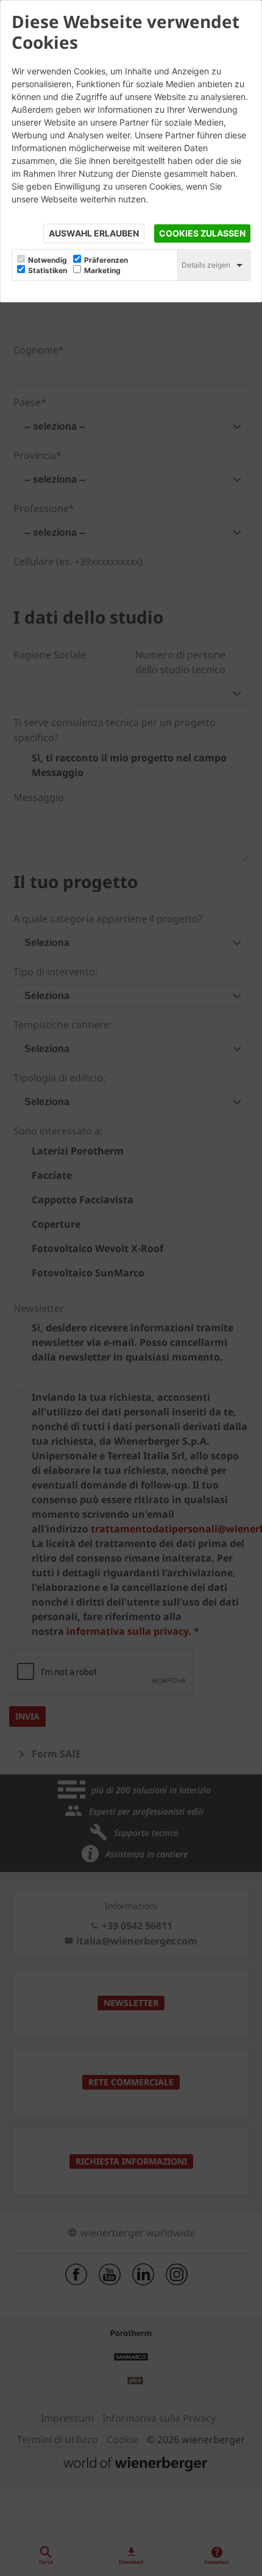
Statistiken (48, 271)
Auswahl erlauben (94, 233)
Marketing (102, 271)
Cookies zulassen (202, 233)
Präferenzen (106, 260)
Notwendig (48, 260)
